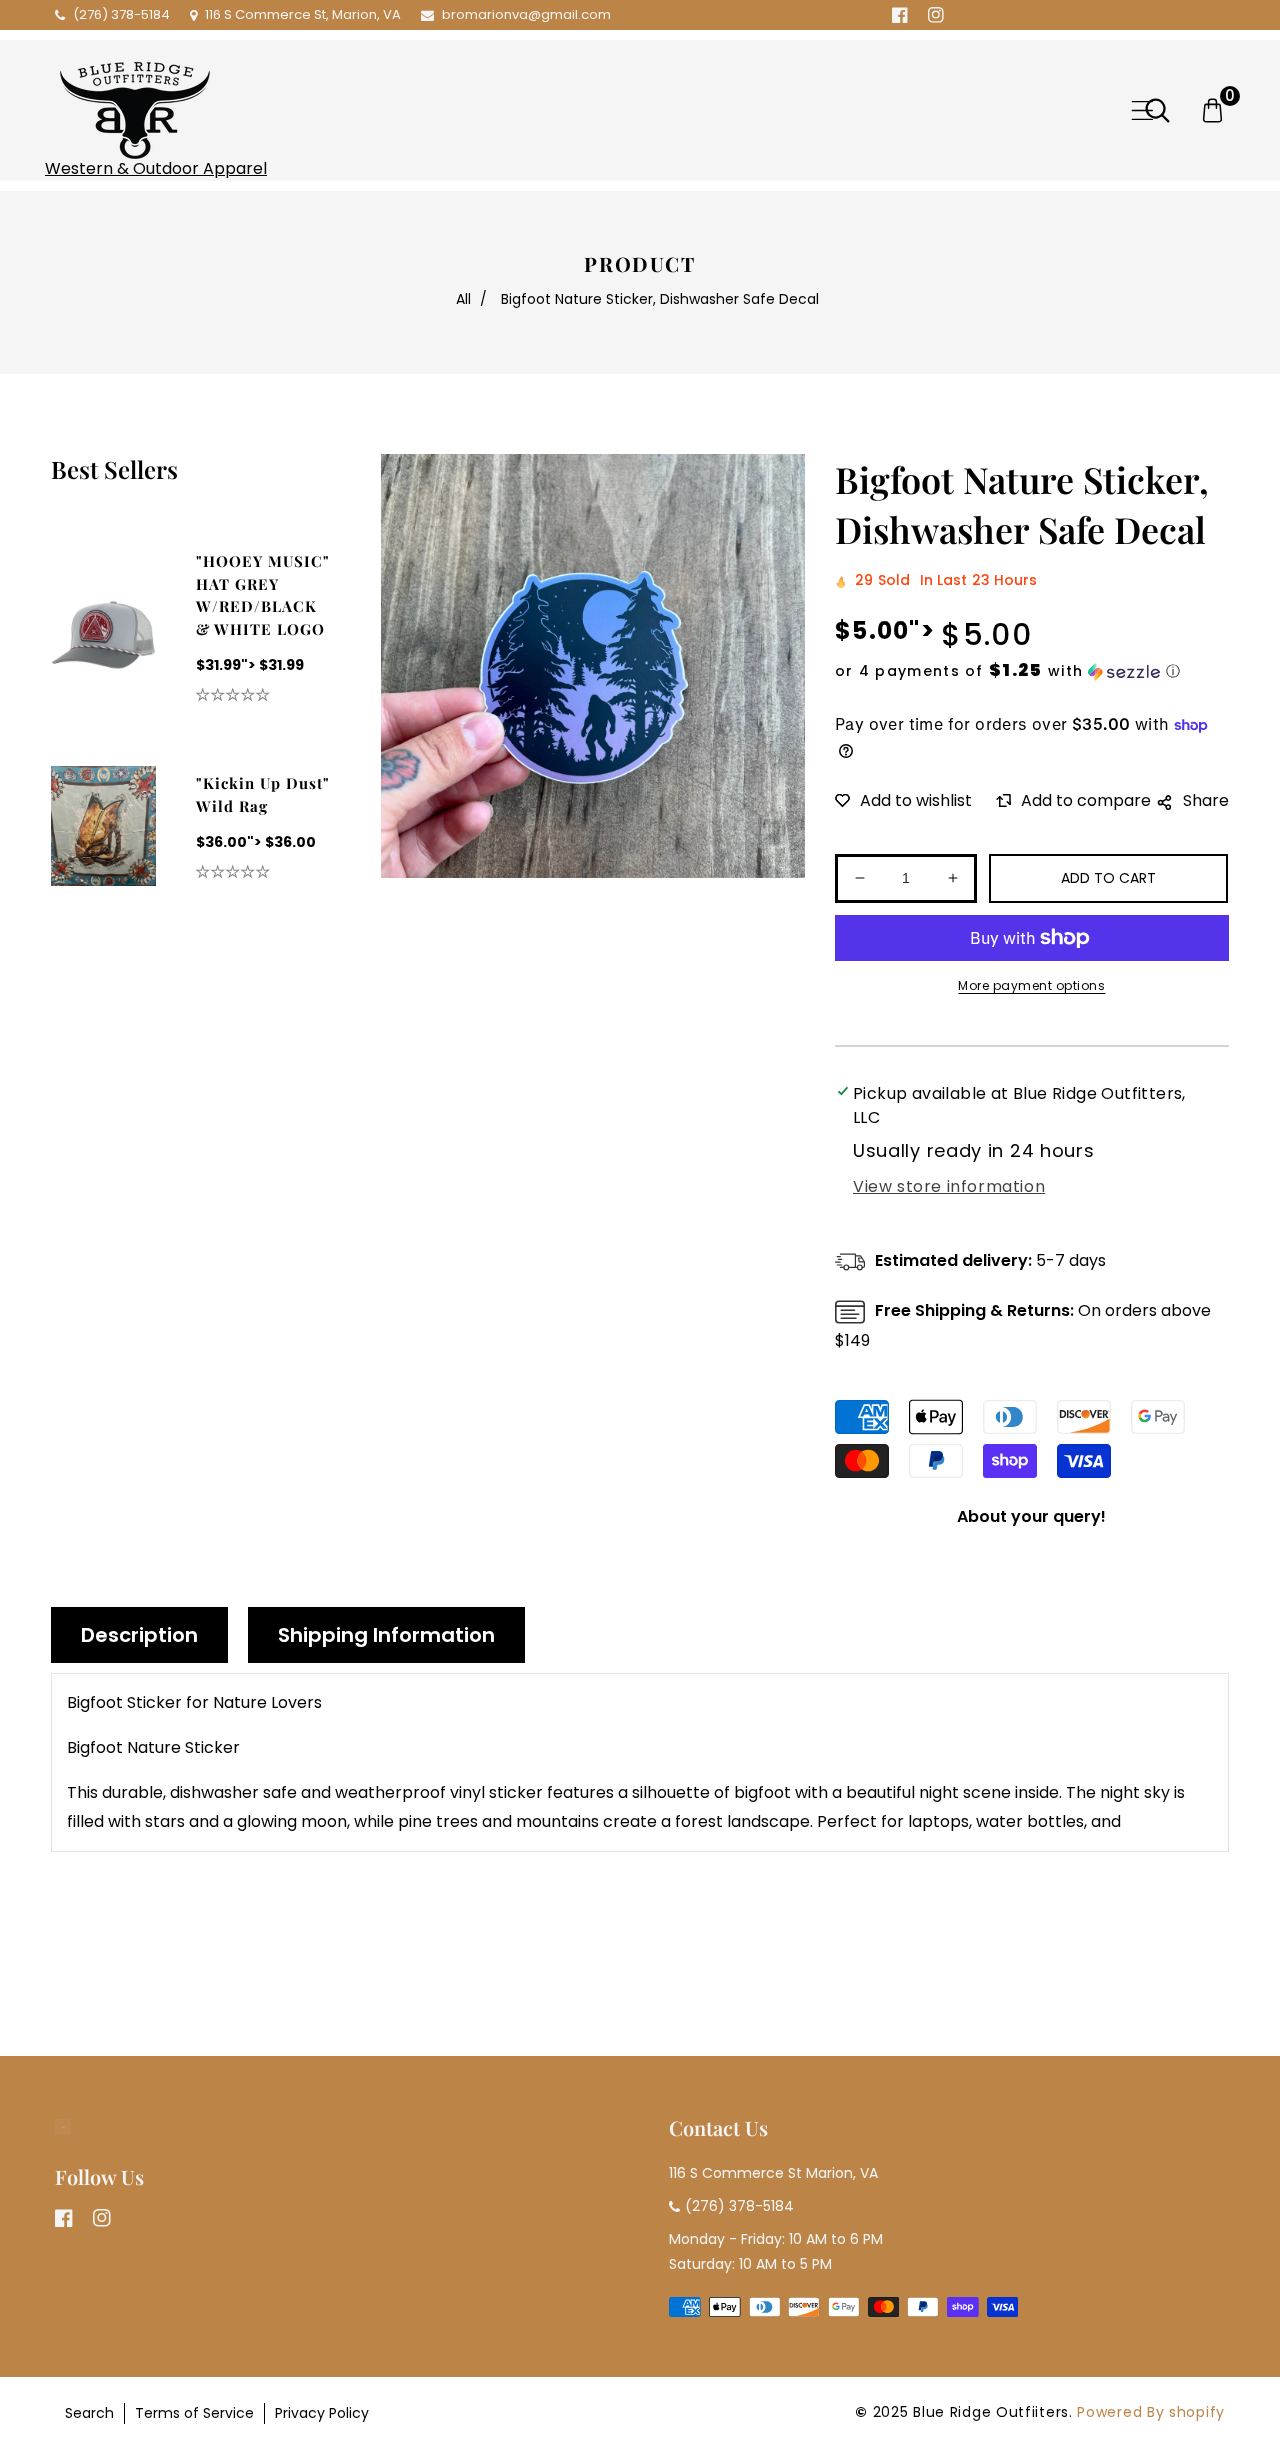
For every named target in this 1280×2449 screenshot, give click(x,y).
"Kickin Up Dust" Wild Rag (263, 794)
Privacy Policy (322, 2413)
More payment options (1031, 985)
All (463, 299)
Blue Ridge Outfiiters (991, 2412)
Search (89, 2413)
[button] (1142, 110)
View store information (949, 1186)
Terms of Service (194, 2413)
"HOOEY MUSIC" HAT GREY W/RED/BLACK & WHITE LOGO (263, 595)
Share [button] (1206, 800)
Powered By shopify (1151, 2412)
